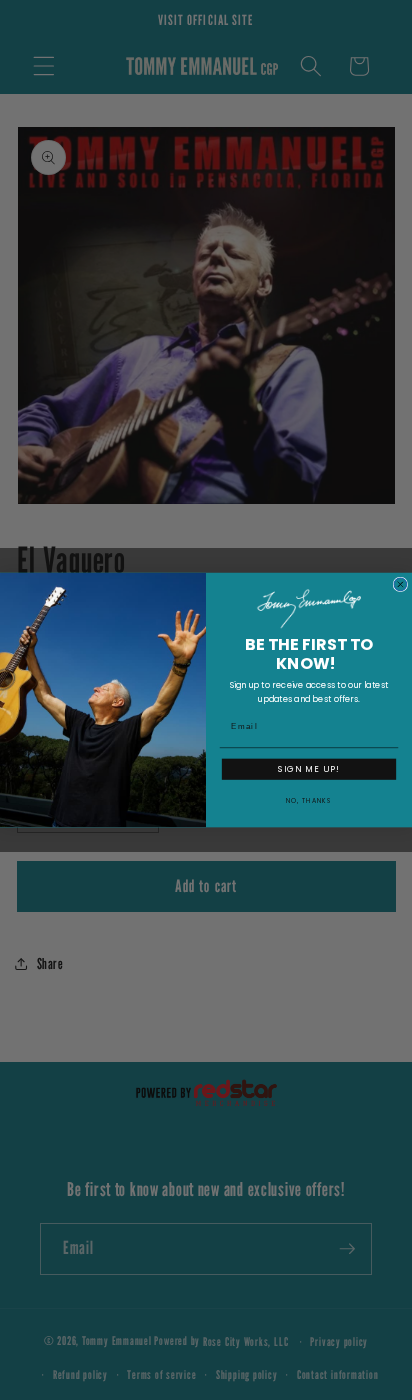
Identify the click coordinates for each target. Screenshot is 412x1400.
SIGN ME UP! (308, 769)
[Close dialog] (400, 584)
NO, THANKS (309, 800)
